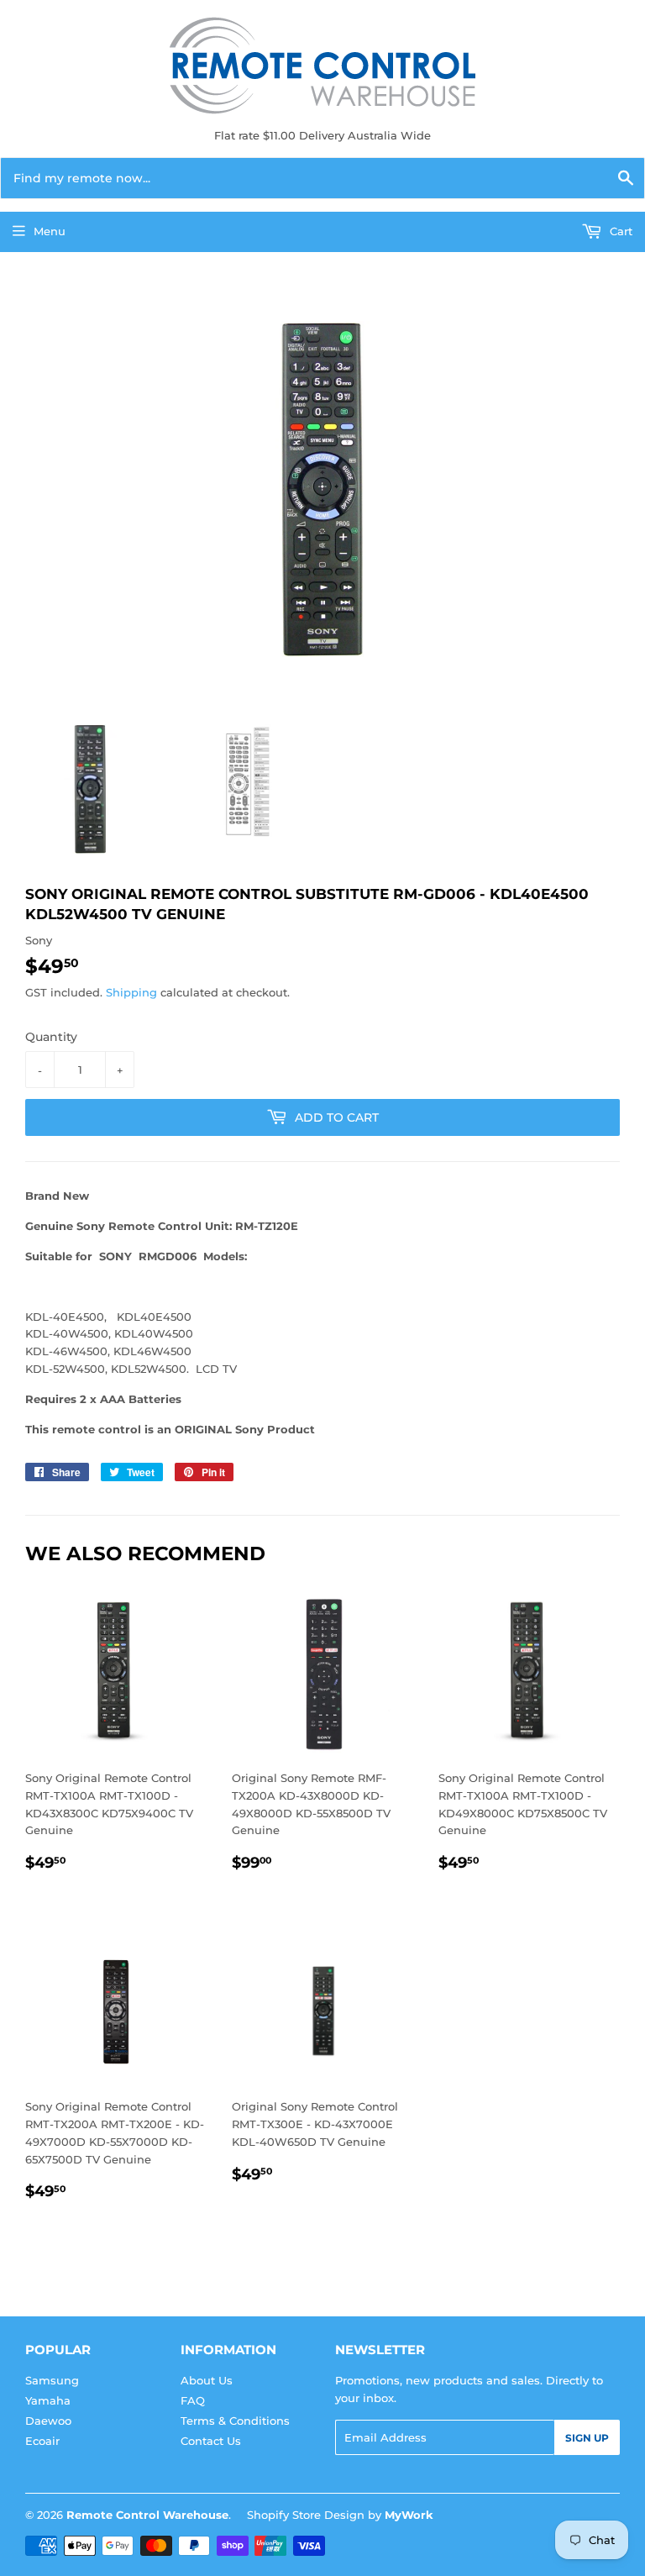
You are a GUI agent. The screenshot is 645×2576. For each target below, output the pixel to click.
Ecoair (42, 2441)
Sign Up (587, 2438)
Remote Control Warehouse (147, 2515)
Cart (619, 231)
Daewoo (48, 2421)
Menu (50, 231)
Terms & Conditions (235, 2421)
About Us (207, 2380)
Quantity (51, 1037)
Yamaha (48, 2400)
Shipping (131, 992)
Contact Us (211, 2441)
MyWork (409, 2515)
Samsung (52, 2380)
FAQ (193, 2400)
